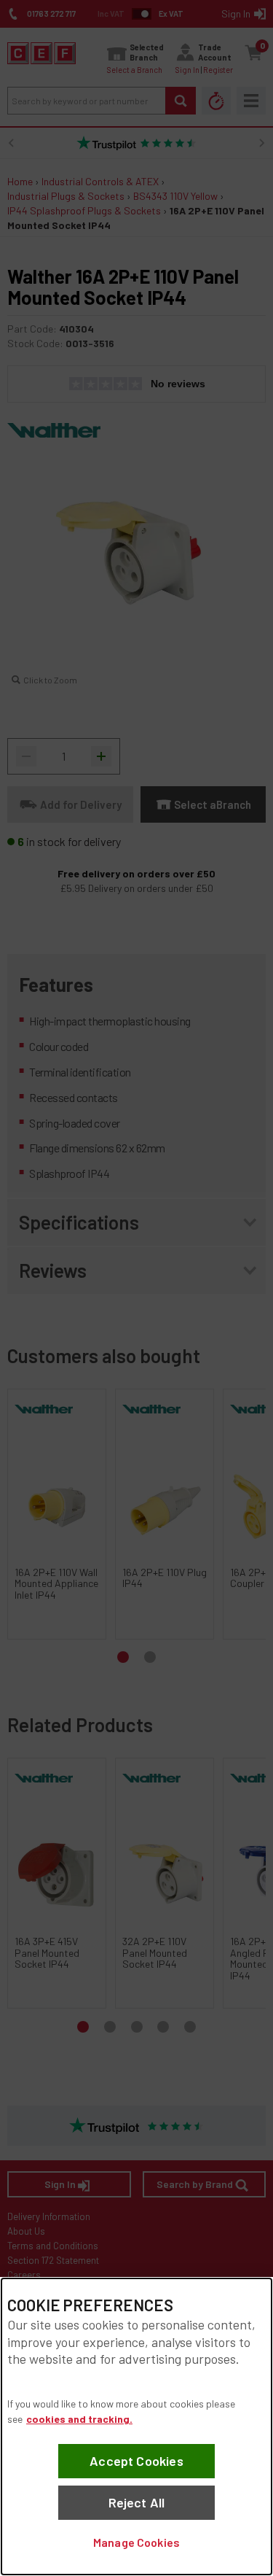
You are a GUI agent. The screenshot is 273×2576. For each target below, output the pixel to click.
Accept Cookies (136, 2461)
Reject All (137, 2502)
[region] (136, 2426)
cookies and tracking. (79, 2419)
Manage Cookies (136, 2542)
